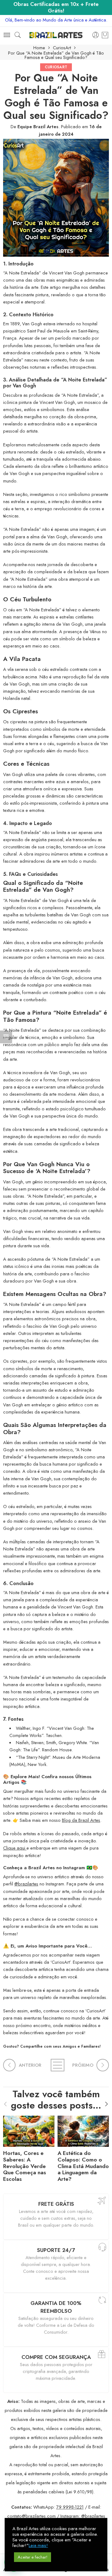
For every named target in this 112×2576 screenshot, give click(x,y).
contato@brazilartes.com (31, 2516)
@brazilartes (26, 1884)
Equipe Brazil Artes (38, 126)
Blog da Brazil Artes (81, 1820)
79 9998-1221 (70, 2507)
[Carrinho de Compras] (105, 35)
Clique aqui (15, 1848)
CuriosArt (62, 48)
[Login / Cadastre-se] (96, 35)
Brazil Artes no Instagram (57, 1868)
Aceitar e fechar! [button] (33, 2557)
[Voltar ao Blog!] (56, 2065)
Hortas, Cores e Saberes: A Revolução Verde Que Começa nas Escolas (25, 2166)
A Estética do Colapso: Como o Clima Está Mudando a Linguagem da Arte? (83, 2166)
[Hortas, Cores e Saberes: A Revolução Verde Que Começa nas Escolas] (29, 2130)
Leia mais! (38, 2545)
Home (39, 48)
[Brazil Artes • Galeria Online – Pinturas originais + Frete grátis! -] (56, 35)
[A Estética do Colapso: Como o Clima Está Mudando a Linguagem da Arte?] (83, 2130)
